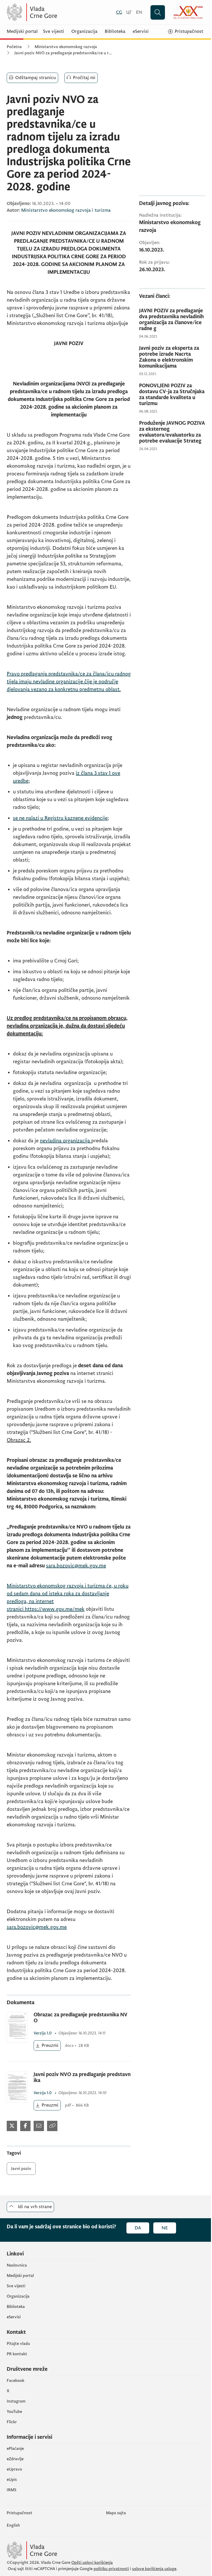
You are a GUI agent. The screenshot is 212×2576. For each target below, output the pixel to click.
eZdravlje (15, 2459)
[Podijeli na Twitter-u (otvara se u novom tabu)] (12, 2126)
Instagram (16, 2401)
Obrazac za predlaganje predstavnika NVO (81, 2018)
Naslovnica (17, 2265)
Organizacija (84, 32)
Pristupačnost (20, 2513)
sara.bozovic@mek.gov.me (76, 1566)
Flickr (12, 2422)
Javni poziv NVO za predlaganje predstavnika (82, 2078)
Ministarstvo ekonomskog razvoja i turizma (66, 210)
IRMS (12, 2490)
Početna (14, 47)
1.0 (43, 2033)
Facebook (16, 2381)
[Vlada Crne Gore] (57, 12)
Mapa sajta (116, 2513)
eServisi (141, 32)
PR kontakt (17, 2354)
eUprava (14, 2469)
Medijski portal (22, 32)
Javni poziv (21, 2169)
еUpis (12, 2480)
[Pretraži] (158, 12)
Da (138, 2228)
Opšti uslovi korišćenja (92, 2563)
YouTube (14, 2412)
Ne (165, 2228)
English (13, 2525)
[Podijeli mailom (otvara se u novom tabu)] (39, 2126)
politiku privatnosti (111, 2569)
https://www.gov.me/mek (55, 1609)
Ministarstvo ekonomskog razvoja (66, 47)
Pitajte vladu (18, 2344)
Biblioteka (115, 32)
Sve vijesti (54, 32)
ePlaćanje (15, 2449)
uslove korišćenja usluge (154, 2569)
